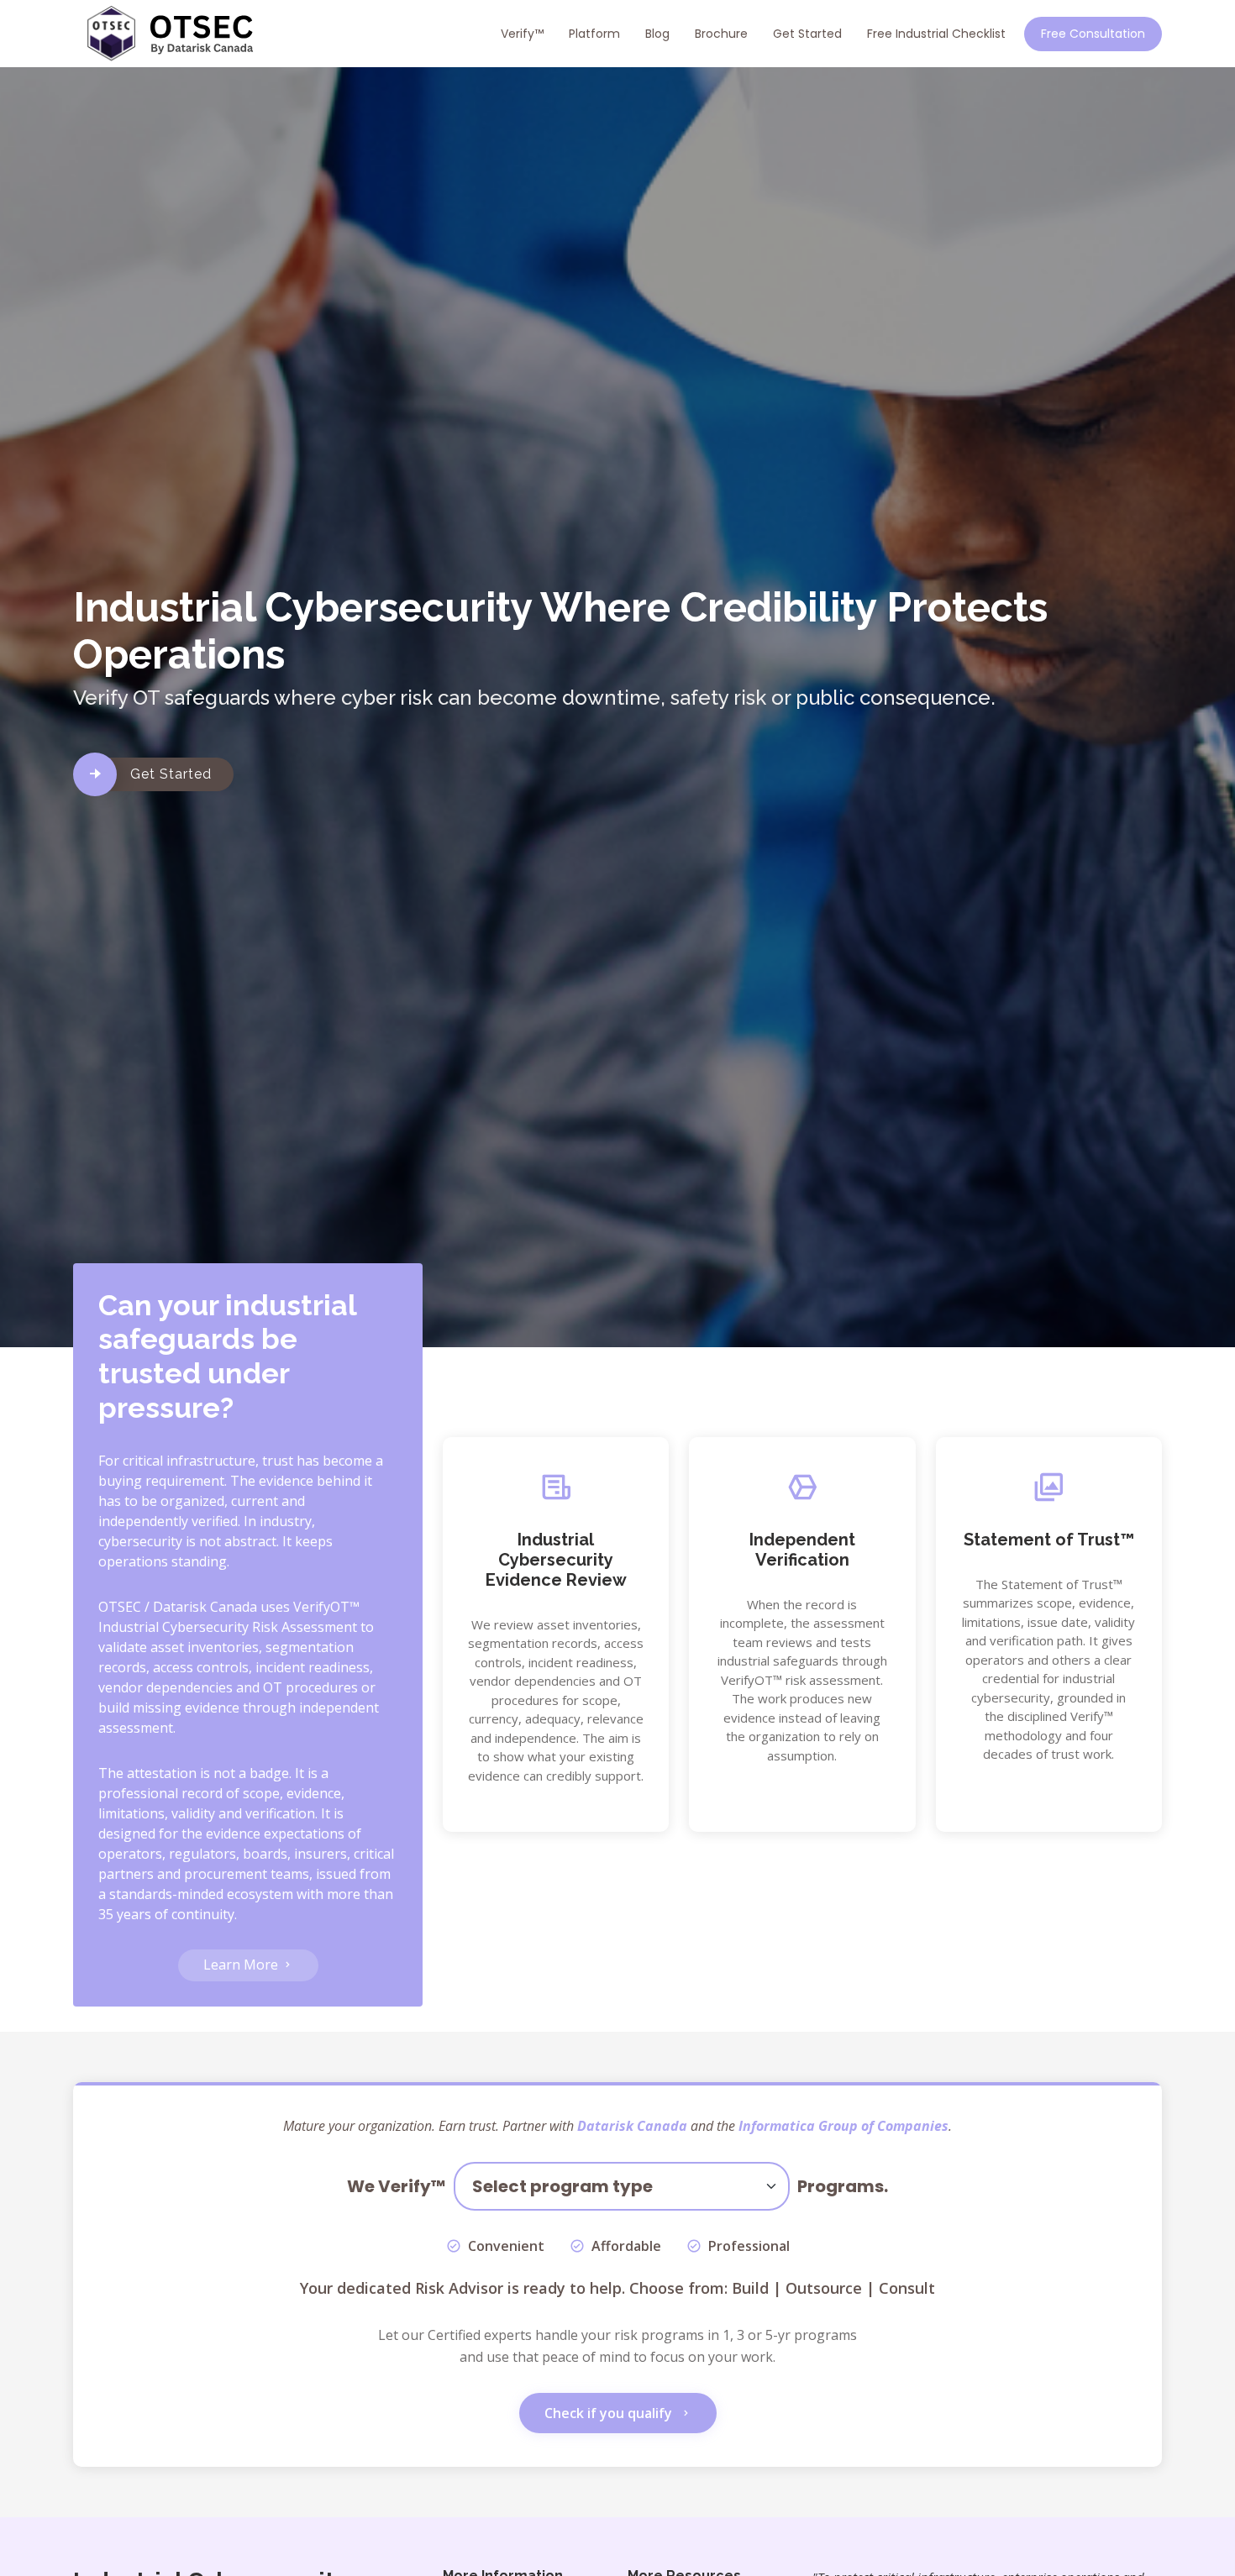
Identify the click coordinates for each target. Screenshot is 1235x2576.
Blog (657, 34)
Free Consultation (1093, 34)
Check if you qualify (610, 2413)
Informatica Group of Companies (843, 2126)
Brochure (721, 34)
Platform (594, 34)
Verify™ (522, 34)
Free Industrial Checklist (936, 34)
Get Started (807, 34)
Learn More (242, 1965)
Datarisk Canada (632, 2126)
